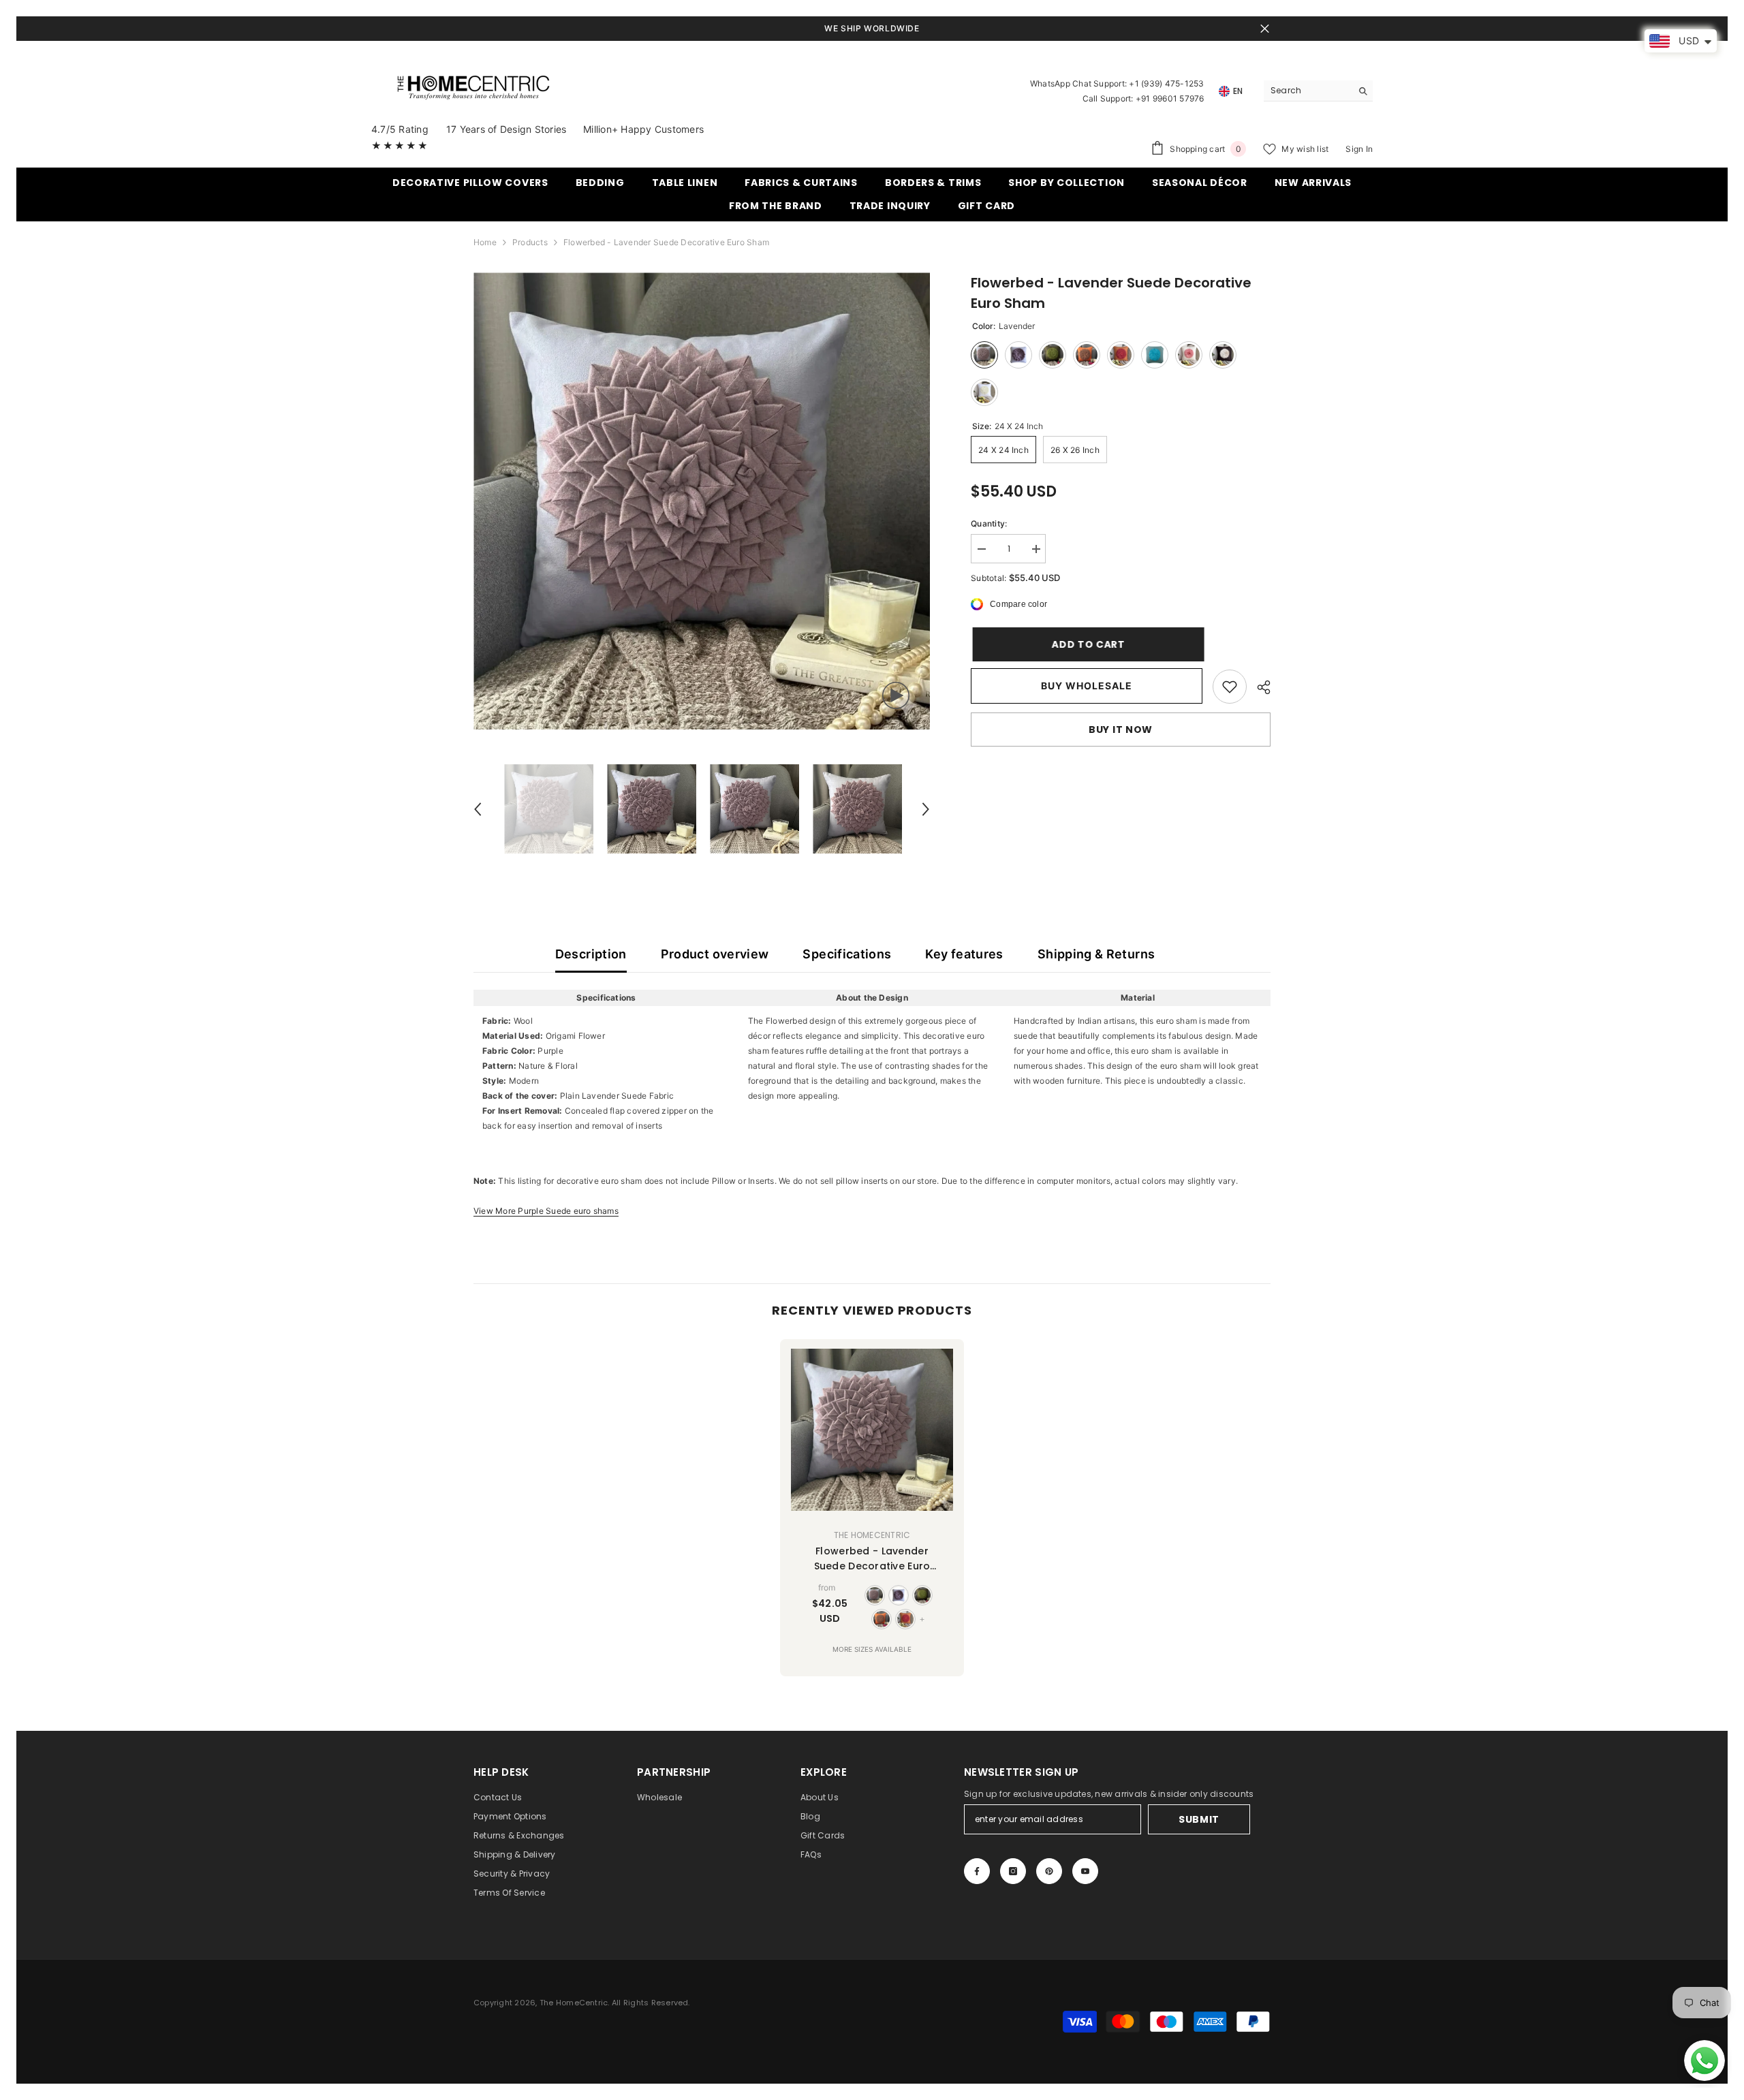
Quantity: (989, 523)
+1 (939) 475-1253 (1166, 83)
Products (530, 242)
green (922, 1595)
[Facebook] (977, 1871)
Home (485, 242)
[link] (1230, 687)
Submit (1199, 1819)
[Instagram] (1013, 1871)
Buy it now (1121, 730)
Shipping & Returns (1096, 954)
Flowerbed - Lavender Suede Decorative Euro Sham (872, 1559)
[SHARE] (1259, 687)
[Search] (1318, 91)
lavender (875, 1595)
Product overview (715, 954)
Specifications (847, 954)
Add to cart (1087, 644)
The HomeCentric (872, 1535)
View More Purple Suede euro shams (546, 1211)
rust (905, 1619)
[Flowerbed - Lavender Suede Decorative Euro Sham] (872, 1430)
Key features (964, 954)
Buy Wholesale (1087, 686)
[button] (478, 809)
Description (591, 954)
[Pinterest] (1049, 1871)
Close (1265, 29)
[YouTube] (1085, 1871)
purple (899, 1595)
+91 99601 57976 (1170, 98)
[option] (702, 501)
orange (882, 1619)
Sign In (1359, 149)
